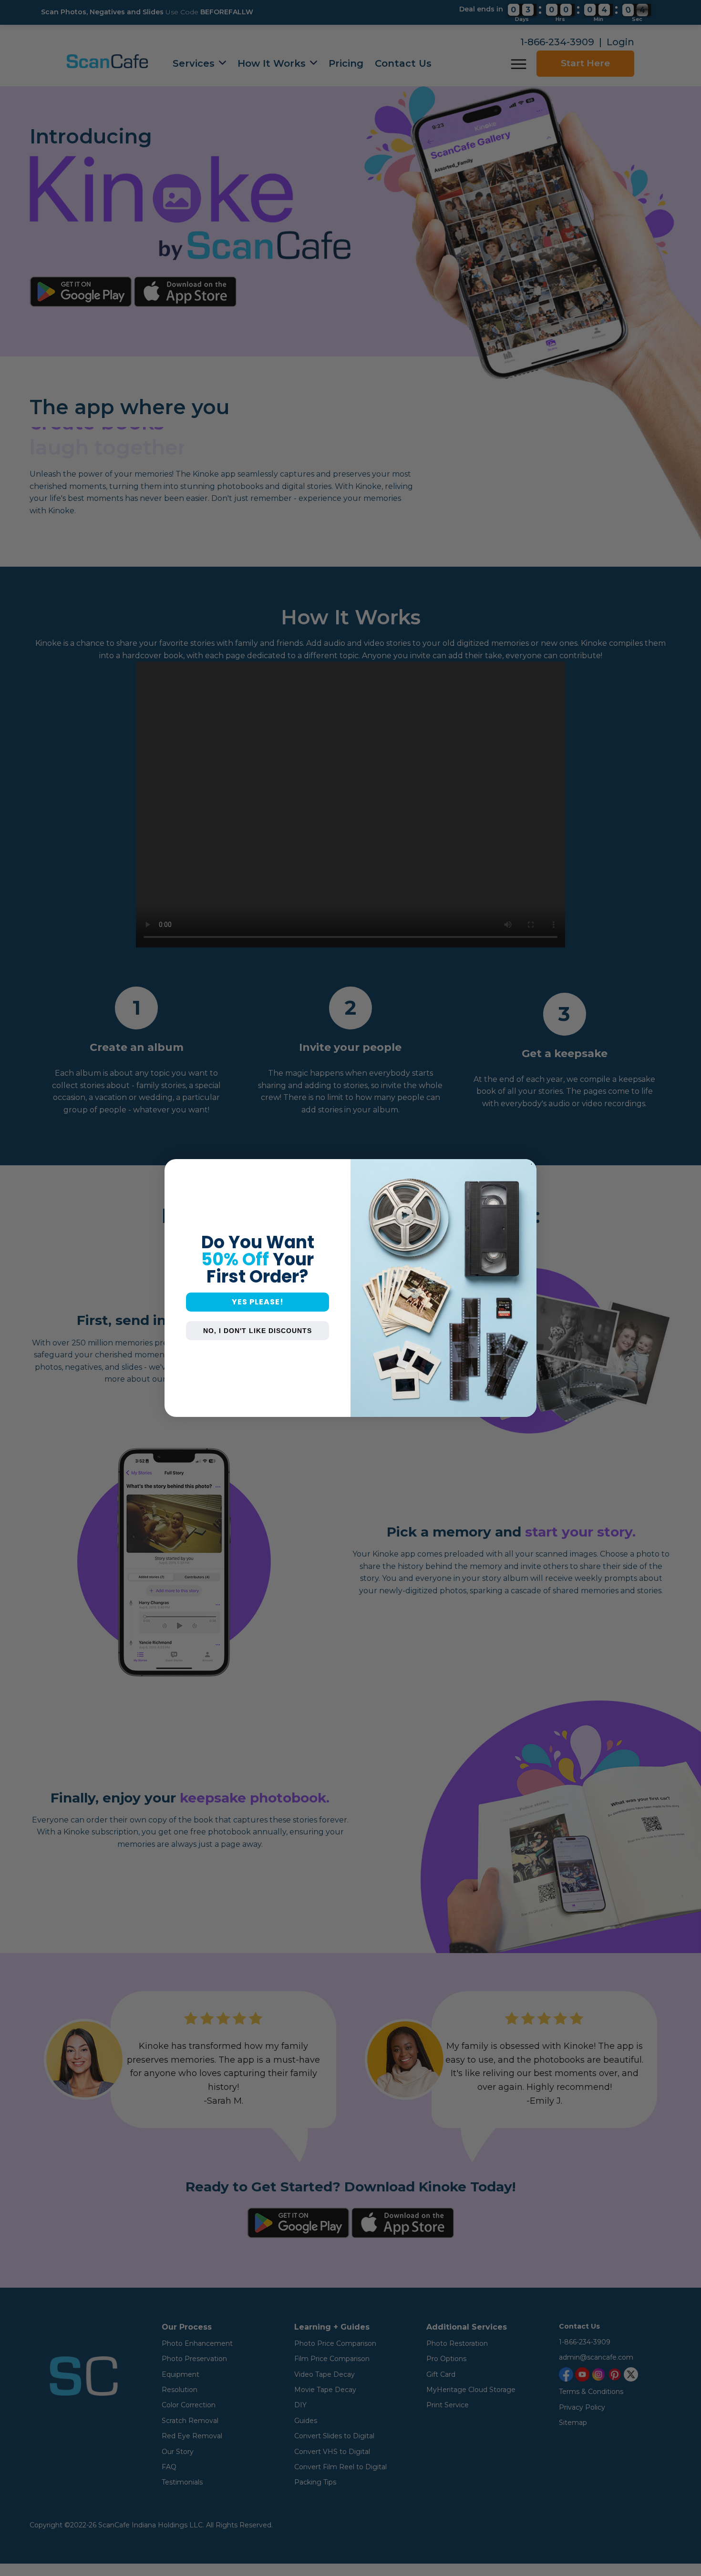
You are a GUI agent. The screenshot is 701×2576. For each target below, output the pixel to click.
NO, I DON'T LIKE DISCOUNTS (258, 1331)
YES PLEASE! (258, 1302)
